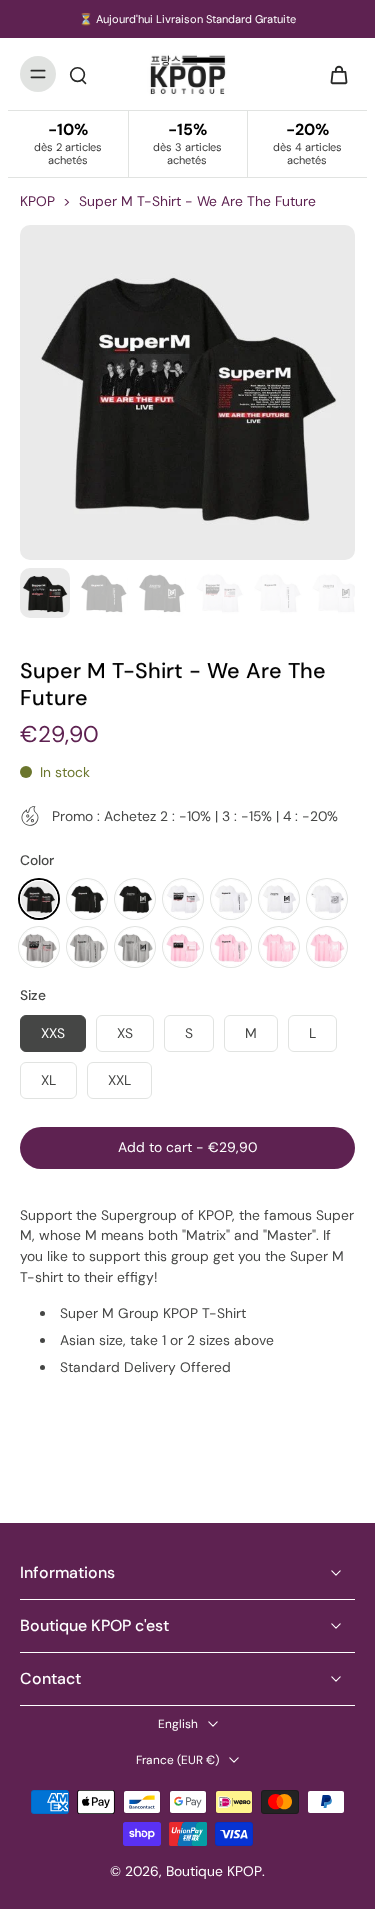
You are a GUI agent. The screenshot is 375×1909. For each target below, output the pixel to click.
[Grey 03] (135, 947)
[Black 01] (39, 899)
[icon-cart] (333, 74)
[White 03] (279, 899)
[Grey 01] (39, 947)
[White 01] (183, 899)
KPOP (37, 201)
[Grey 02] (87, 947)
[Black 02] (87, 899)
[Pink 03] (279, 947)
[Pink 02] (231, 947)
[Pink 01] (183, 947)
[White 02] (231, 899)
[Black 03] (135, 899)
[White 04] (327, 899)
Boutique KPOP (214, 1871)
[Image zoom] (187, 392)
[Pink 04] (327, 947)
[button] (187, 1148)
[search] (78, 74)
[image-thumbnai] (45, 593)
